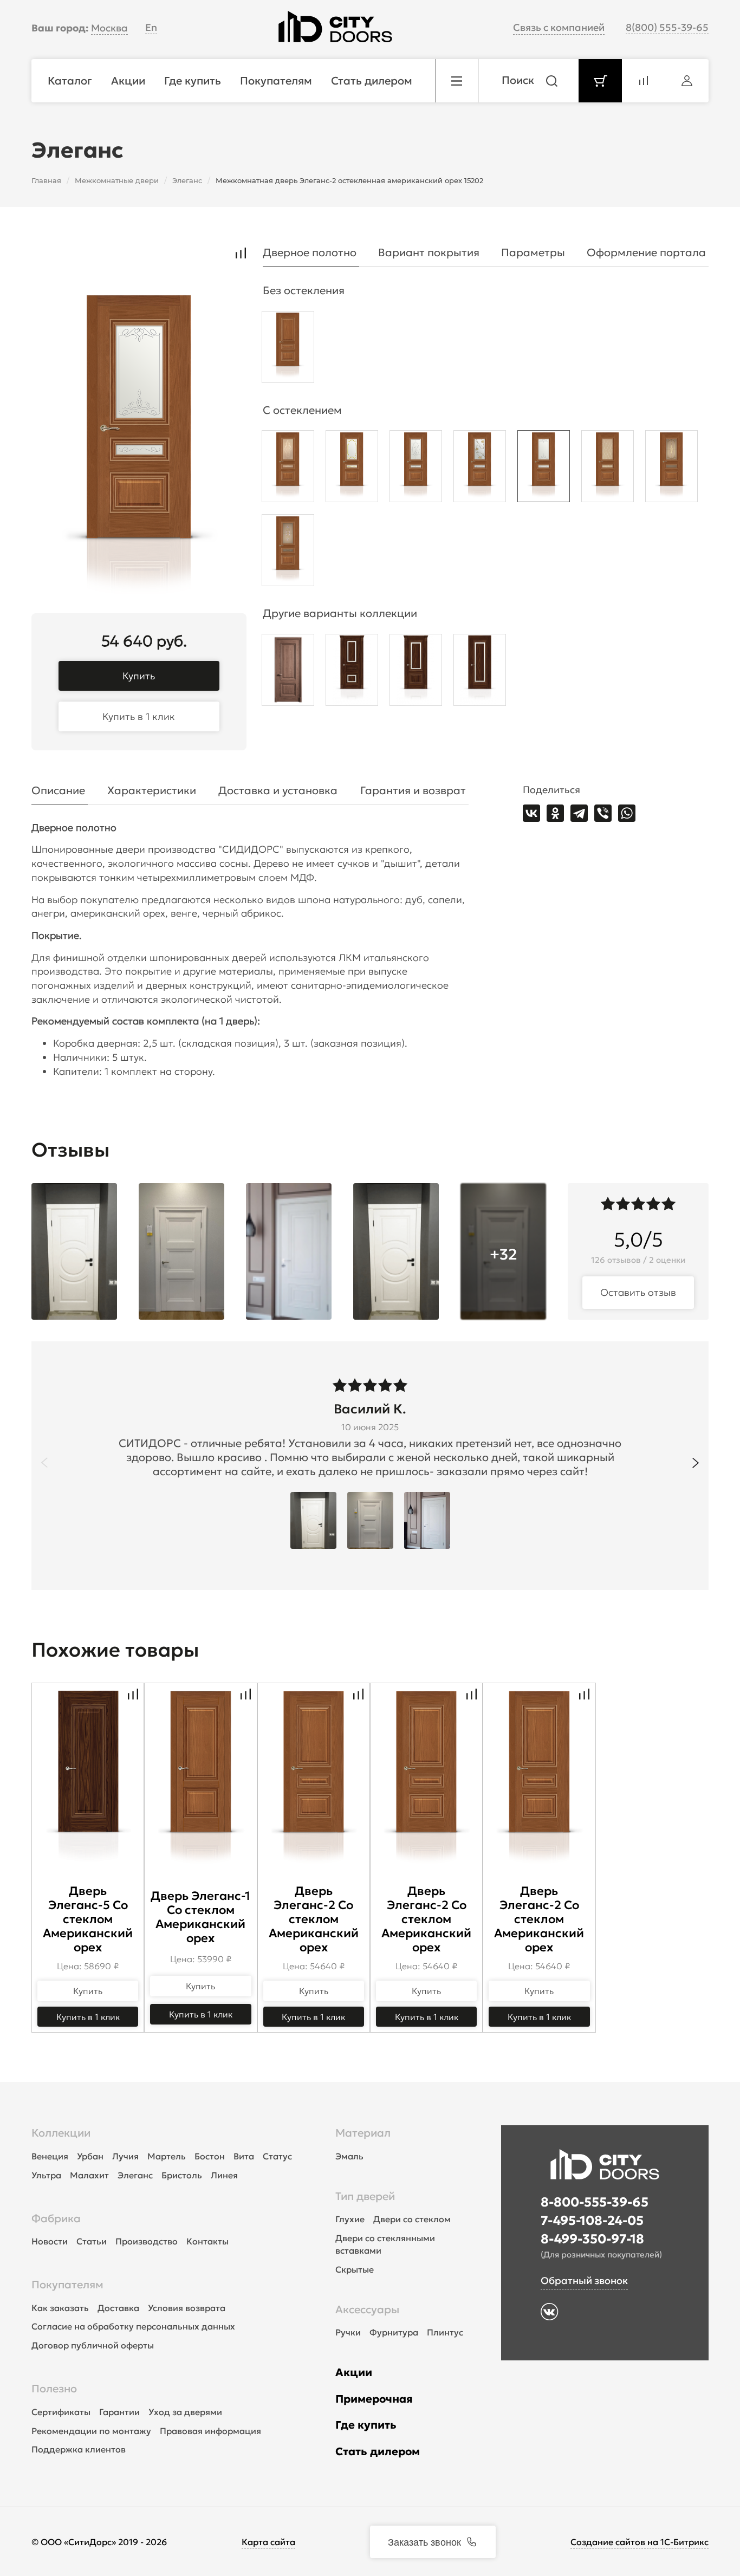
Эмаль (349, 2156)
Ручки (348, 2332)
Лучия (125, 2156)
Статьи (92, 2241)
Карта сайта (268, 2542)
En (151, 27)
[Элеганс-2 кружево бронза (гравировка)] (288, 469)
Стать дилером (378, 2451)
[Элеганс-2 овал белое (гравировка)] (416, 469)
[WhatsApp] (627, 813)
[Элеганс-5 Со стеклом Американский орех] (480, 673)
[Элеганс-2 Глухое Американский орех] (288, 350)
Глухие (350, 2219)
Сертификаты (61, 2412)
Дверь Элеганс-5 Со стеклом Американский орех (88, 1919)
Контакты (207, 2241)
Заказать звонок (424, 2541)
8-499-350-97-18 (592, 2239)
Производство (147, 2241)
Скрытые (355, 2269)
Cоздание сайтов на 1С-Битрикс (640, 2542)
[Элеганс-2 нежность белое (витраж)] (352, 469)
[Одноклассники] (555, 813)
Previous (44, 1463)
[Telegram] (579, 813)
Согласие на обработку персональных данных (133, 2326)
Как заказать (60, 2308)
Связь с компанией (559, 27)
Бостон (210, 2156)
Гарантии (119, 2412)
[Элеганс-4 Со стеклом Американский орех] (416, 673)
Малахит (89, 2175)
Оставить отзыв (638, 1292)
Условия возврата (187, 2308)
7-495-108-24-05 (592, 2221)
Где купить (366, 2425)
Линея (224, 2175)
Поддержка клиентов (79, 2449)
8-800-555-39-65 (595, 2202)
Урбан (90, 2156)
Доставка (118, 2308)
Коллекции (61, 2133)
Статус (277, 2156)
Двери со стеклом (412, 2219)
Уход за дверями (185, 2412)
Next (696, 1463)
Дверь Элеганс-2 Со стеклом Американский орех (314, 1919)
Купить (139, 676)
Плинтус (445, 2332)
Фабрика (56, 2218)
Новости (50, 2241)
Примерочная (374, 2399)
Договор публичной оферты (93, 2345)
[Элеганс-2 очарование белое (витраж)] (480, 469)
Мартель (167, 2156)
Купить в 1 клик (139, 716)
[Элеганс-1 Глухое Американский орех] (288, 673)
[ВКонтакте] (531, 813)
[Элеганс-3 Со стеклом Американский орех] (352, 673)
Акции (354, 2372)
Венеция (50, 2156)
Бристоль (182, 2175)
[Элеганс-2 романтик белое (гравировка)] (544, 469)
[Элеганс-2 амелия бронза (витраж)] (671, 469)
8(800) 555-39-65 (667, 27)
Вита (244, 2156)
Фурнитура (394, 2332)
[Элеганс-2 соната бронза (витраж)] (288, 553)
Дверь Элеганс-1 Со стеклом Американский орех (200, 1917)
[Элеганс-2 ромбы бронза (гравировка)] (608, 469)
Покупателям (67, 2285)
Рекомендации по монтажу (91, 2431)
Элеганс (135, 2175)
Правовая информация (210, 2431)
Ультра (46, 2175)
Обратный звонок (584, 2280)
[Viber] (603, 813)
